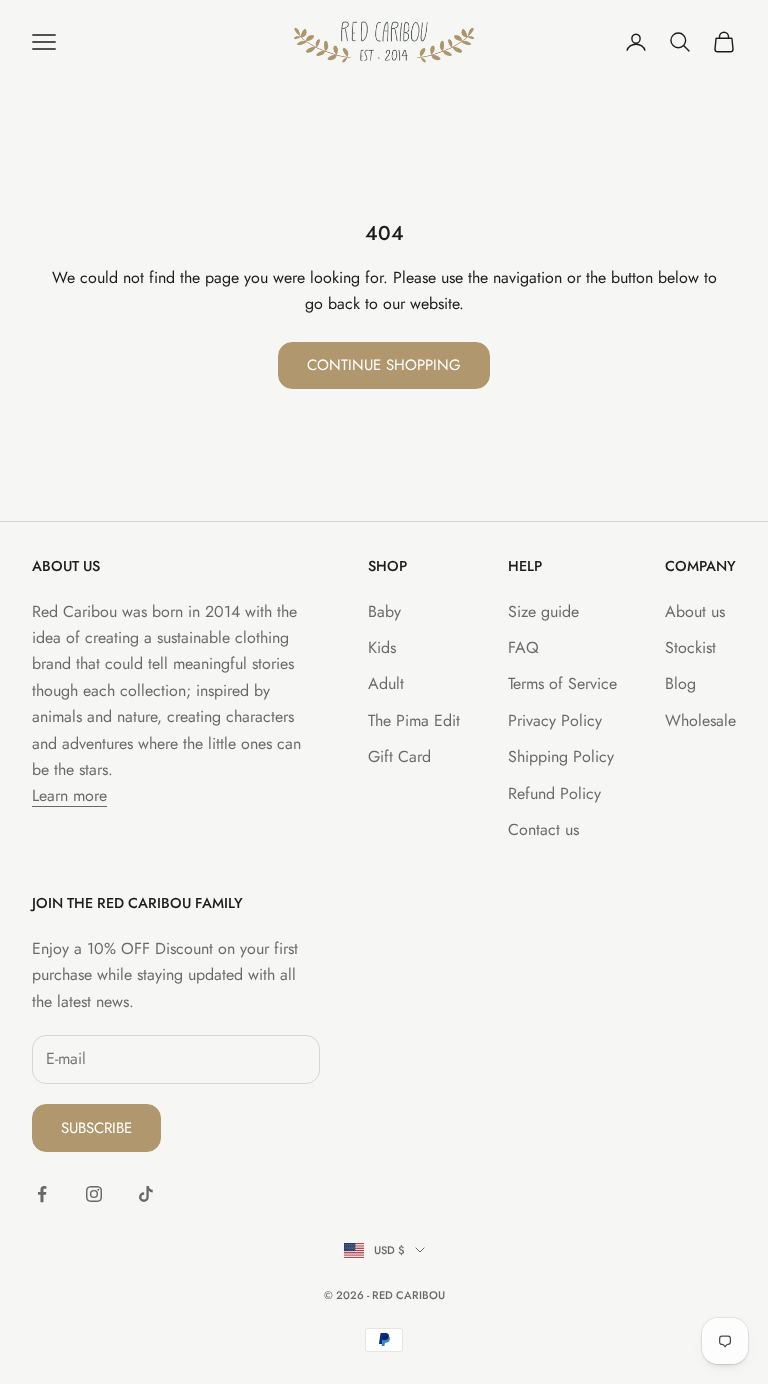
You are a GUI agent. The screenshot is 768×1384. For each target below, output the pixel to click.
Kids (382, 647)
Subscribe (96, 1128)
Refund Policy (554, 793)
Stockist (690, 647)
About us (695, 611)
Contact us (543, 829)
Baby (384, 611)
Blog (680, 683)
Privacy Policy (555, 720)
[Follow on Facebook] (42, 1194)
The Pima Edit (414, 720)
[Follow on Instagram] (94, 1194)
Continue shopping (384, 365)
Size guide (543, 611)
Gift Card (399, 756)
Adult (386, 683)
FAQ (523, 647)
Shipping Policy (561, 756)
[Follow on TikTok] (146, 1194)
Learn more (69, 795)
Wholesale (700, 720)
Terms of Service (562, 683)
